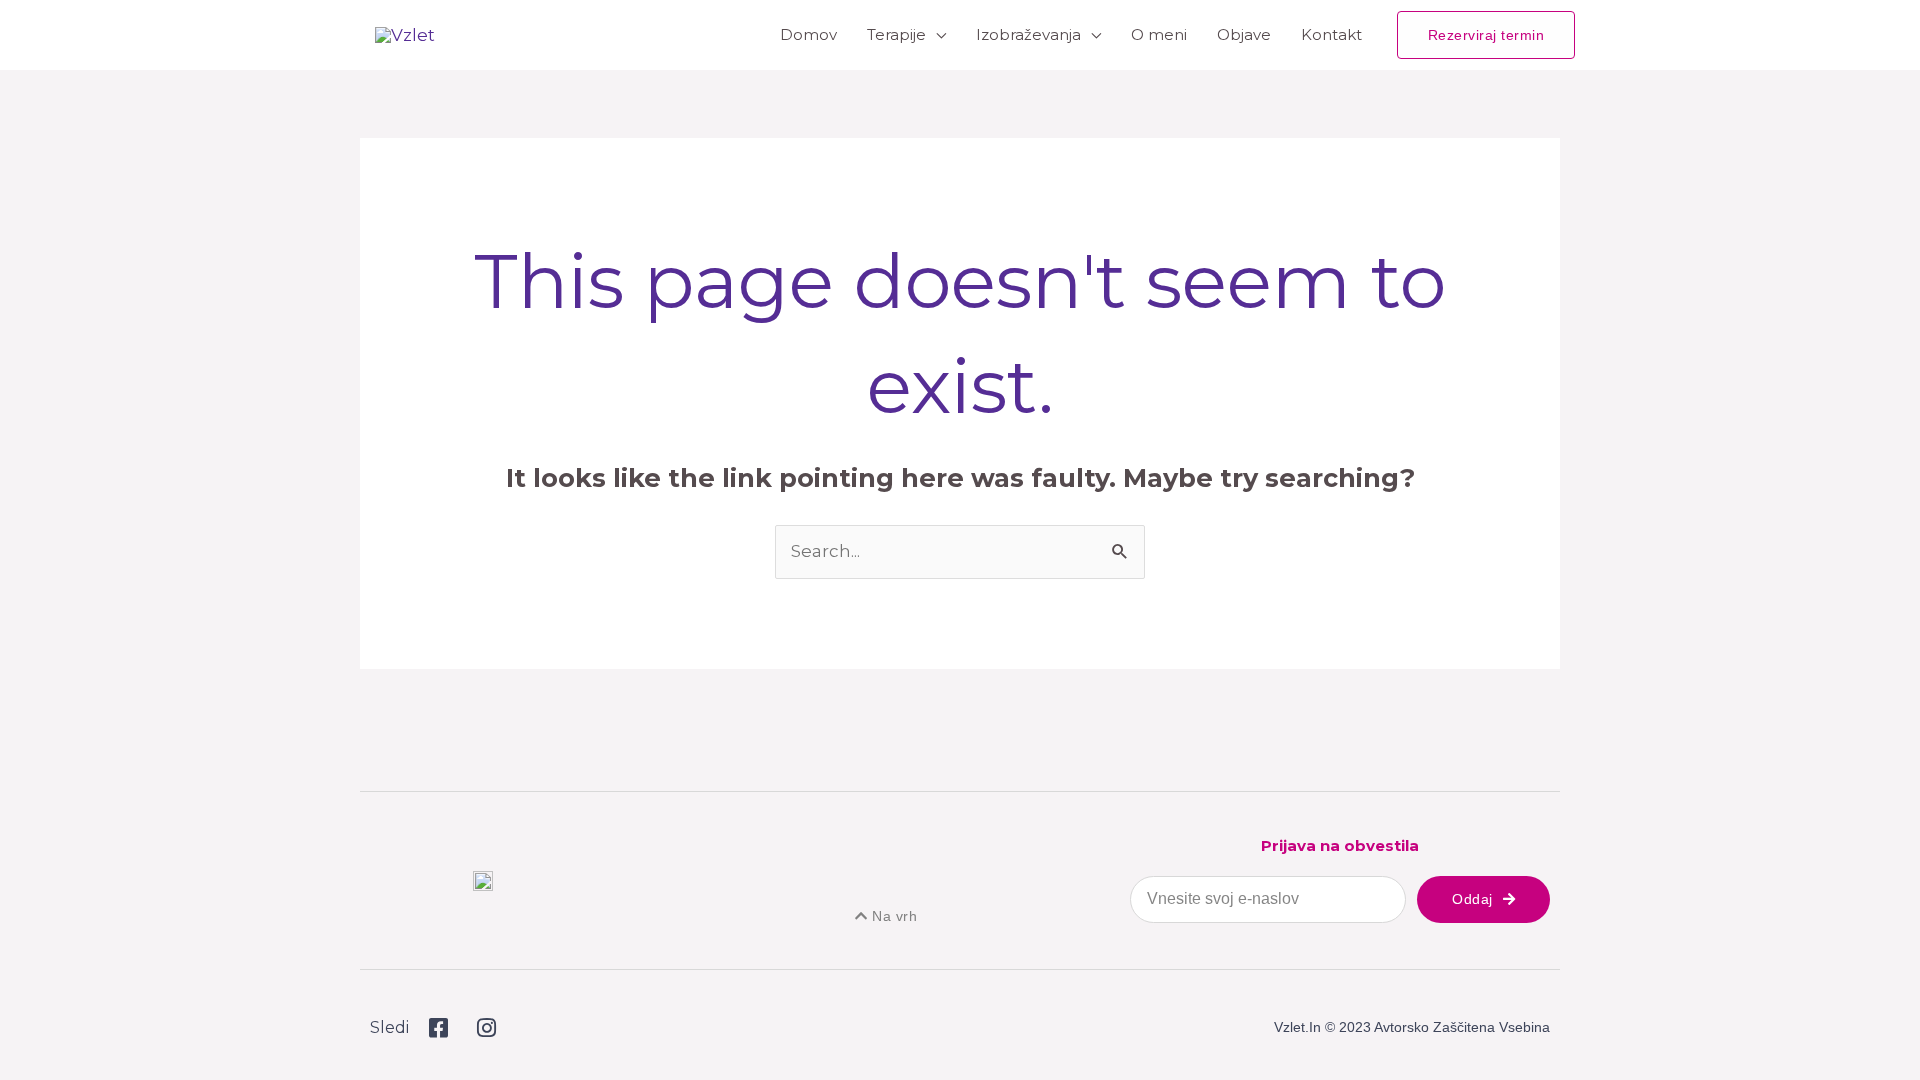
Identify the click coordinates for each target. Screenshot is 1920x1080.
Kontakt (1331, 34)
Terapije (896, 34)
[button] (1486, 35)
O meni (1159, 34)
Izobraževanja (1028, 34)
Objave (1244, 34)
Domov (808, 34)
